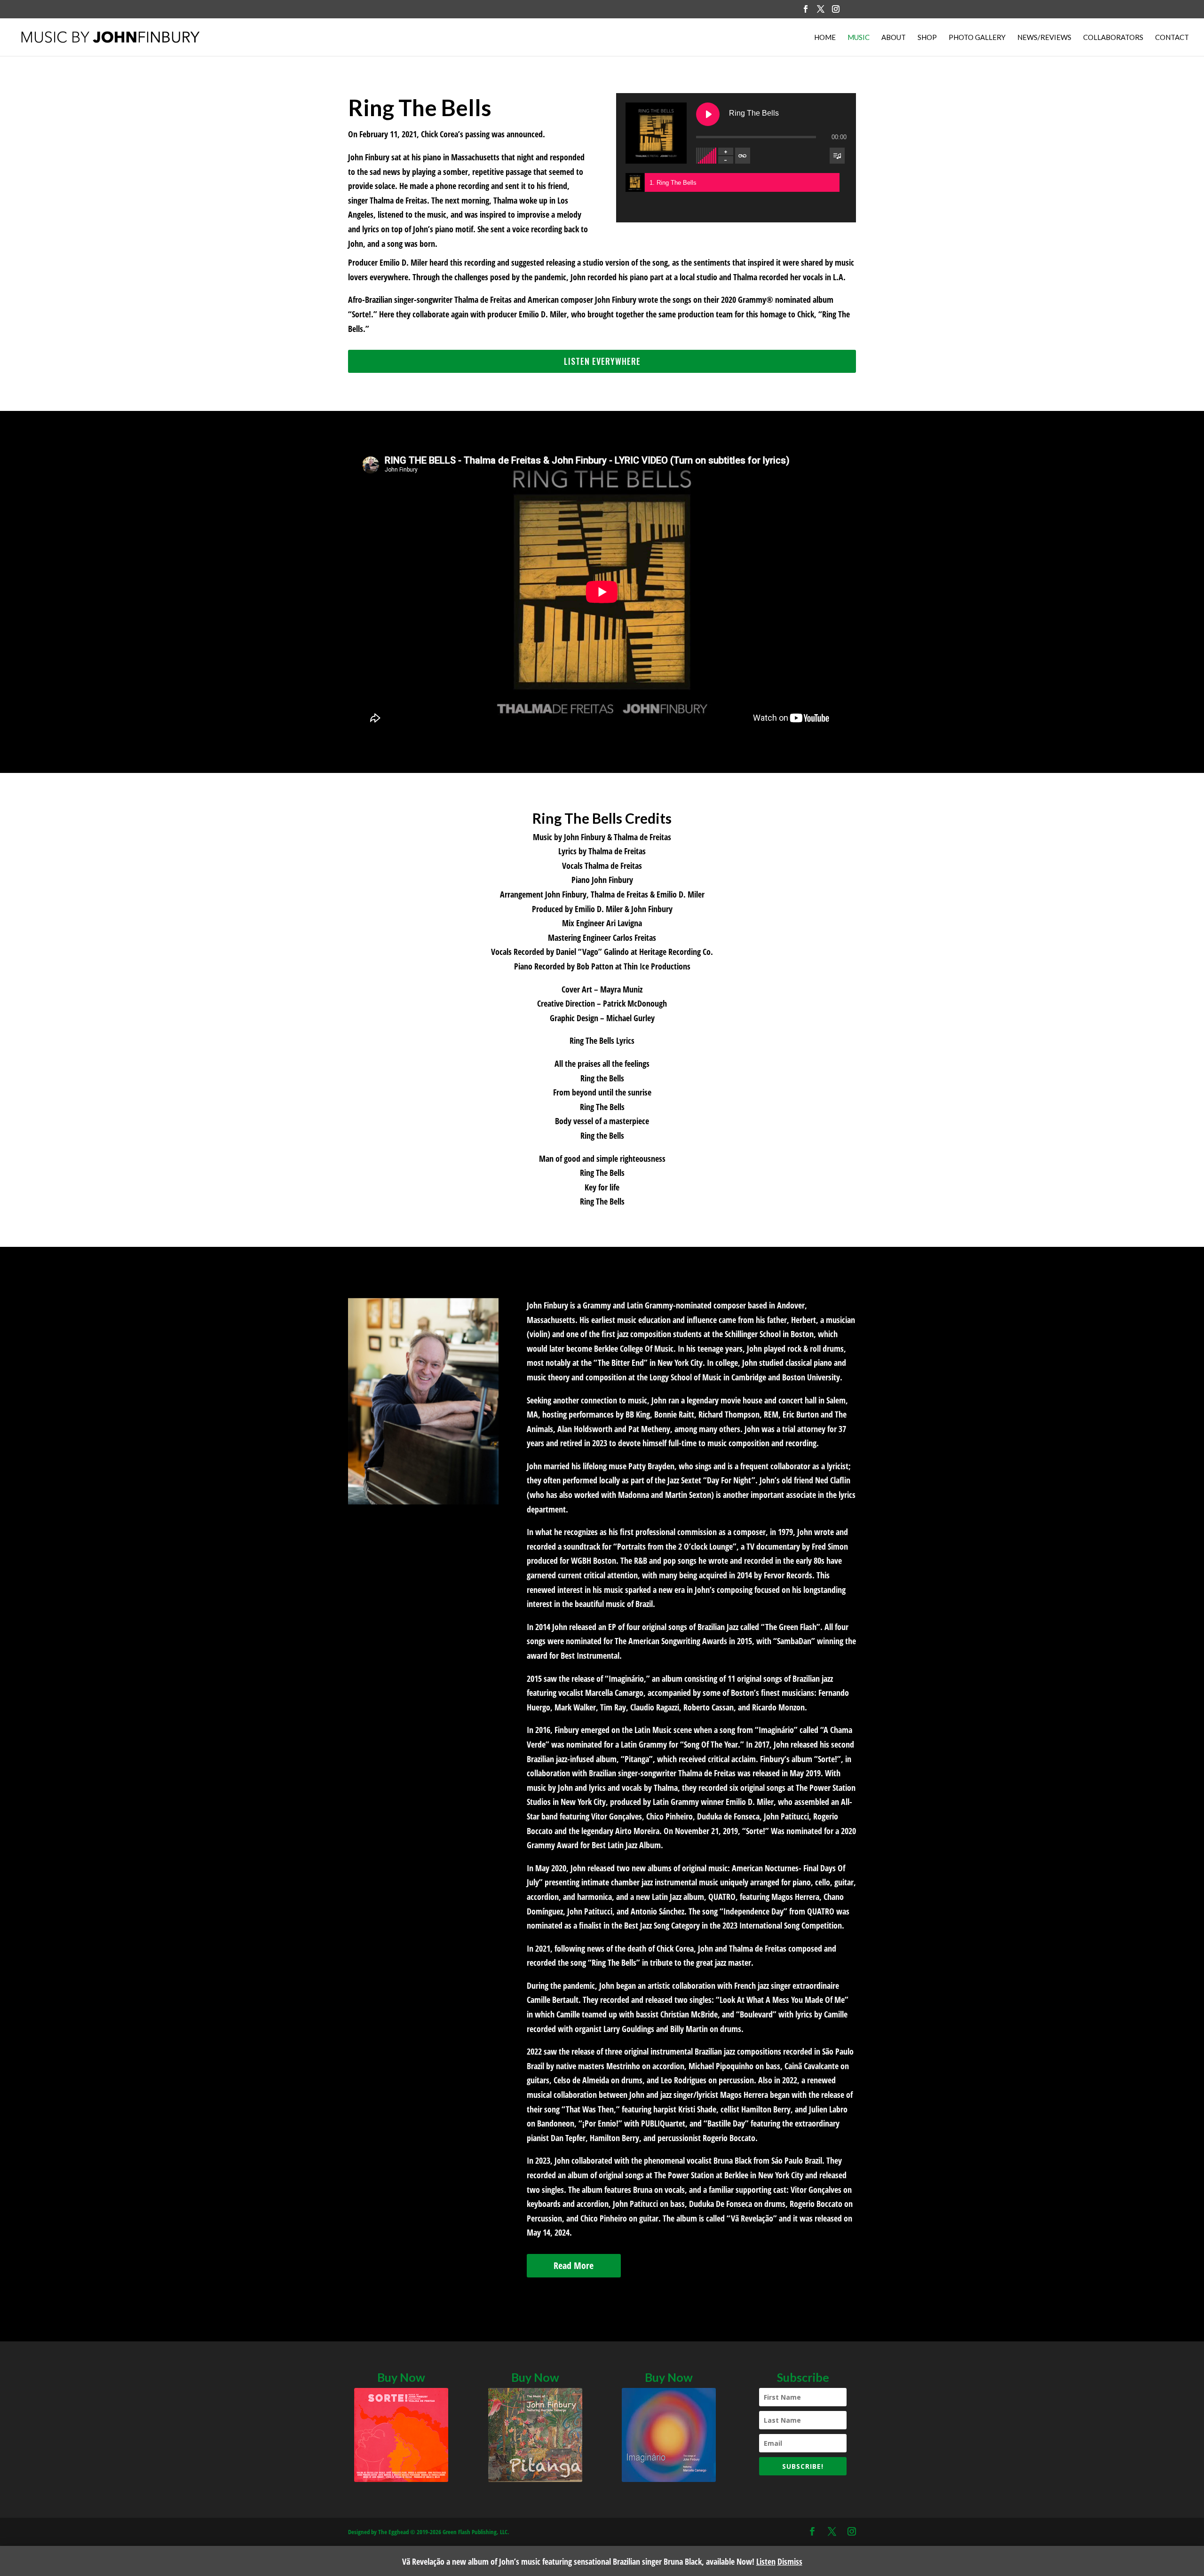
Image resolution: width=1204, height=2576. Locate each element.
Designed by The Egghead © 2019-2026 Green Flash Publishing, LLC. (429, 2532)
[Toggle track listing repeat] (743, 156)
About (894, 38)
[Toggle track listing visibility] (837, 156)
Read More (574, 2265)
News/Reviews (1044, 38)
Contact (1172, 38)
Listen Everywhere (602, 361)
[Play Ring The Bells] (708, 114)
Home (825, 38)
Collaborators (1113, 38)
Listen (766, 2561)
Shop (927, 38)
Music (859, 38)
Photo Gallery (977, 38)
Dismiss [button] (790, 2561)
